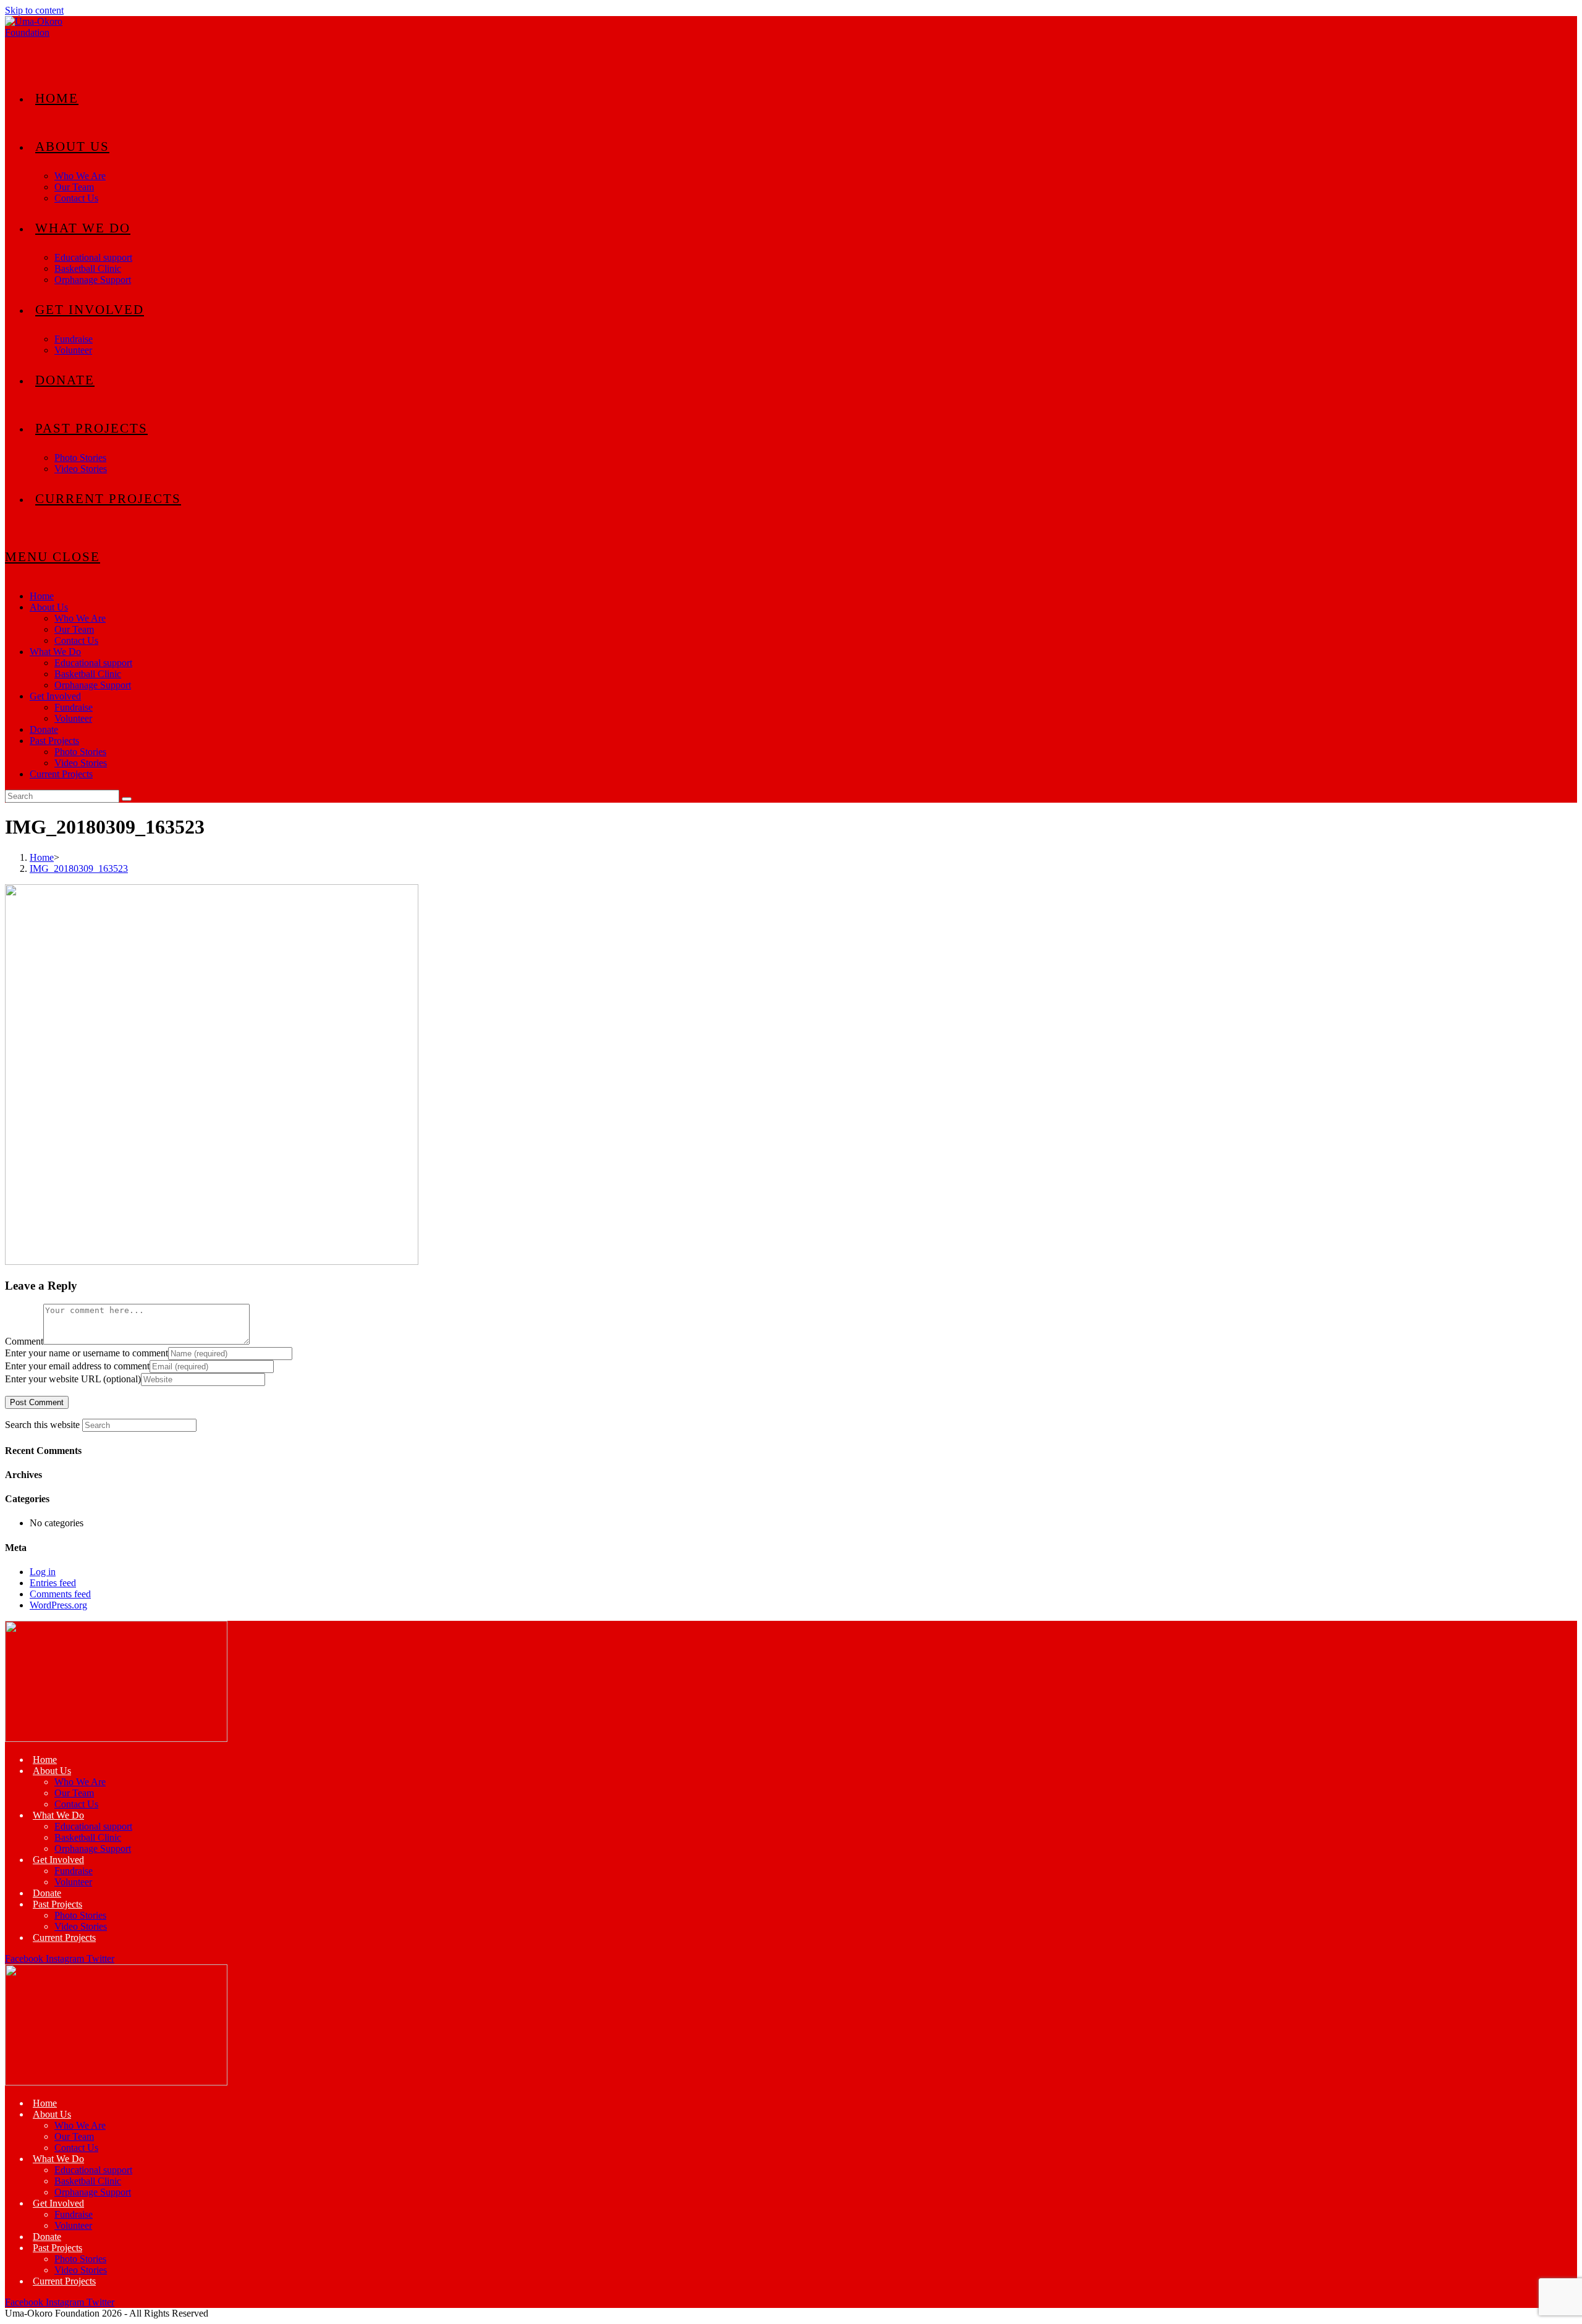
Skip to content (34, 10)
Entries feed (53, 1583)
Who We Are (80, 618)
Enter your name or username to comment (87, 1353)
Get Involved (55, 696)
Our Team (74, 629)
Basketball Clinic (88, 674)
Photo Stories (80, 752)
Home (42, 596)
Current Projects (61, 774)
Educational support (93, 663)
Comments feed (60, 1594)
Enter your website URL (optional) (73, 1379)
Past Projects (54, 741)
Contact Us (76, 640)
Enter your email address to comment (77, 1366)
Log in (43, 1572)
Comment (24, 1341)
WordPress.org (58, 1605)
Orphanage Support (93, 685)
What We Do (55, 652)
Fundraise (74, 707)
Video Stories (81, 763)
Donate (44, 729)
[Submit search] (127, 799)
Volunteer (73, 718)
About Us (49, 607)
